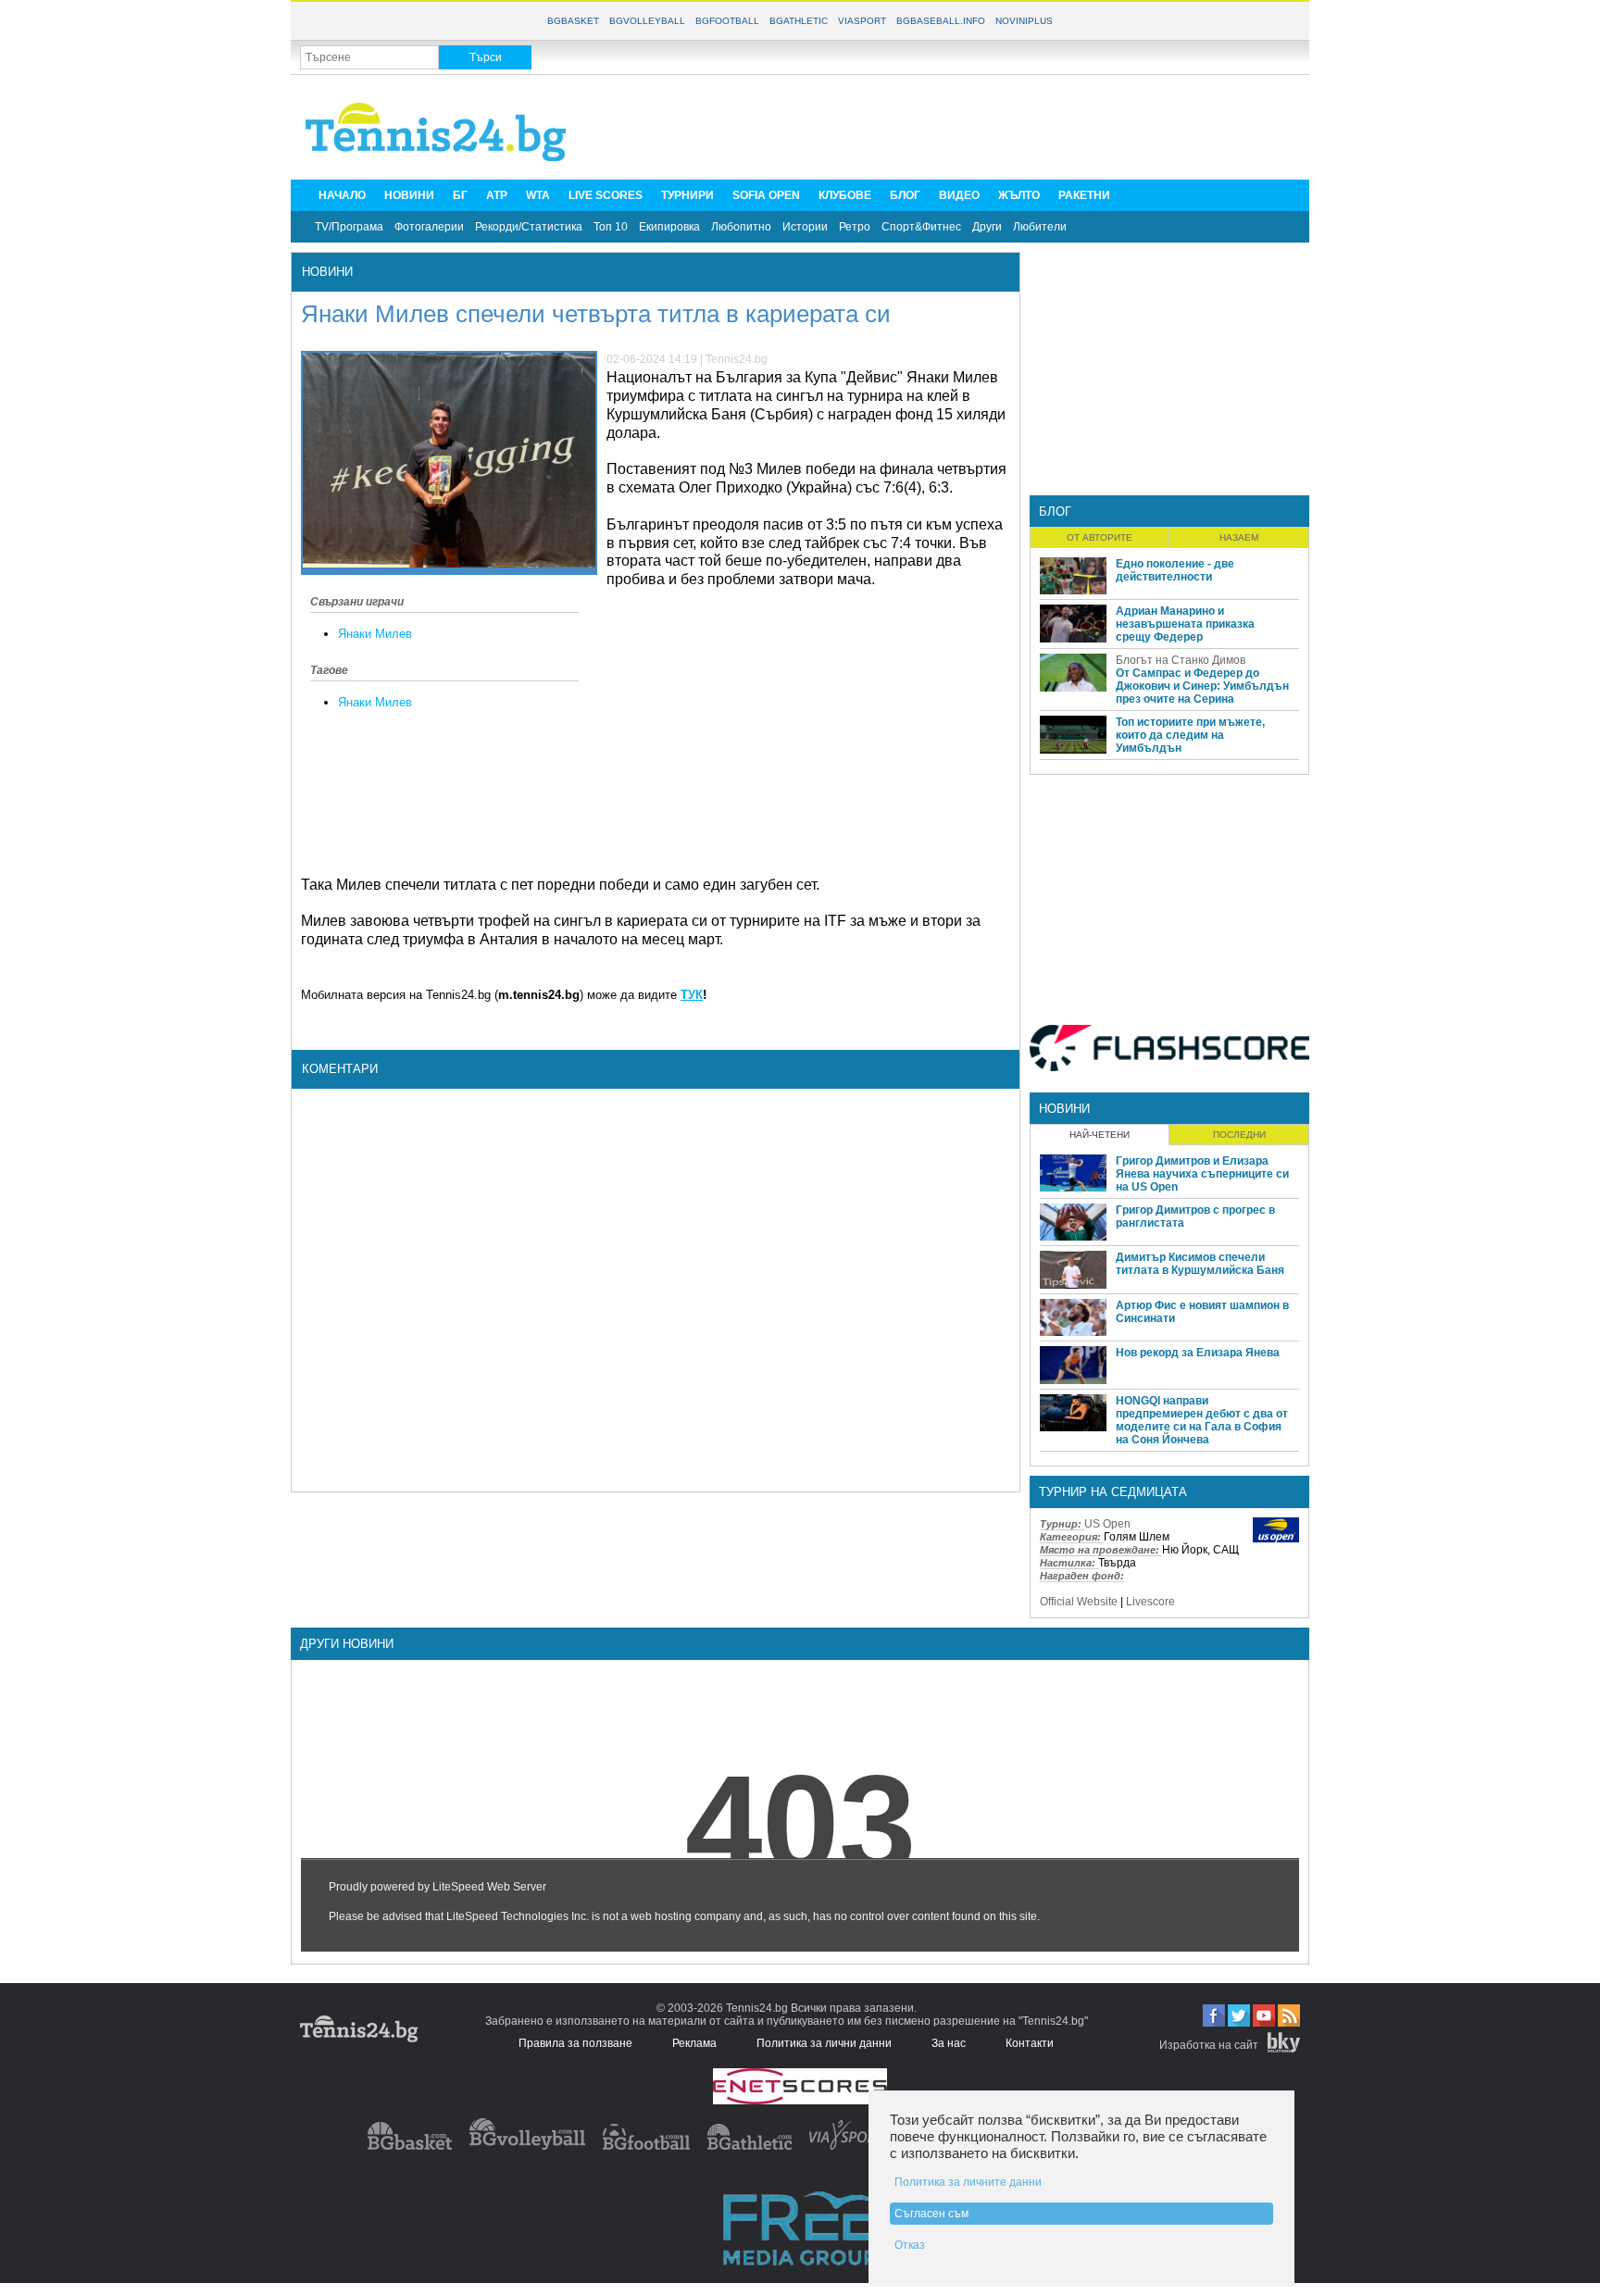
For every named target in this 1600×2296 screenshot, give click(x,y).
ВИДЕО (959, 195)
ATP (497, 195)
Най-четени (1100, 1135)
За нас (949, 2043)
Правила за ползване (575, 2043)
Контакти (1030, 2043)
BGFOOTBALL (727, 21)
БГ (460, 195)
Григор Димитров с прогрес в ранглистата (1195, 1217)
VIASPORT (862, 21)
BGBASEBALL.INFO (941, 21)
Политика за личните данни (968, 2182)
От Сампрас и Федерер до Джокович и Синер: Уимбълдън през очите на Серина (1202, 686)
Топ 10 (611, 227)
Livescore (1150, 1602)
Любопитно (741, 227)
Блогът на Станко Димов (1181, 660)
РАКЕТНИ (1084, 195)
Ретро (855, 227)
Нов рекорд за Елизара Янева (1198, 1353)
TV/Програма (349, 227)
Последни (1239, 1135)
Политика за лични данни (824, 2043)
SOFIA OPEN (766, 195)
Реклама (694, 2043)
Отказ (910, 2245)
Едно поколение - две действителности (1175, 570)
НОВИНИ (409, 195)
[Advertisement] (963, 126)
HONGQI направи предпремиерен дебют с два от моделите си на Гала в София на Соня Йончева (1202, 1420)
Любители (1040, 227)
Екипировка (669, 227)
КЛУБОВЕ (845, 195)
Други (987, 227)
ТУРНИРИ (687, 195)
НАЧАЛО (342, 195)
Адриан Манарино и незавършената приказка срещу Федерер (1185, 624)
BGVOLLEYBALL (647, 21)
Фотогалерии (429, 227)
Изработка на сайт (1209, 2045)
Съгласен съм (931, 2214)
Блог (1055, 512)
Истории (805, 227)
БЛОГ (905, 195)
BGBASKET (573, 21)
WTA (538, 195)
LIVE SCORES (606, 195)
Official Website (1079, 1602)
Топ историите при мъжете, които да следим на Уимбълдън (1190, 735)
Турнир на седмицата (1113, 1492)
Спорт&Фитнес (921, 227)
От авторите (1100, 537)
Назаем (1239, 537)
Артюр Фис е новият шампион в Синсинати (1202, 1312)
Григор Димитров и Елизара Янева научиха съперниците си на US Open (1202, 1174)
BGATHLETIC (799, 21)
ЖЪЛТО (1019, 195)
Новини (327, 272)
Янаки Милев (375, 634)
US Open (1107, 1524)
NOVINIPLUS (1024, 21)
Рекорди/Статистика (529, 227)
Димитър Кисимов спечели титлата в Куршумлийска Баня (1200, 1264)
